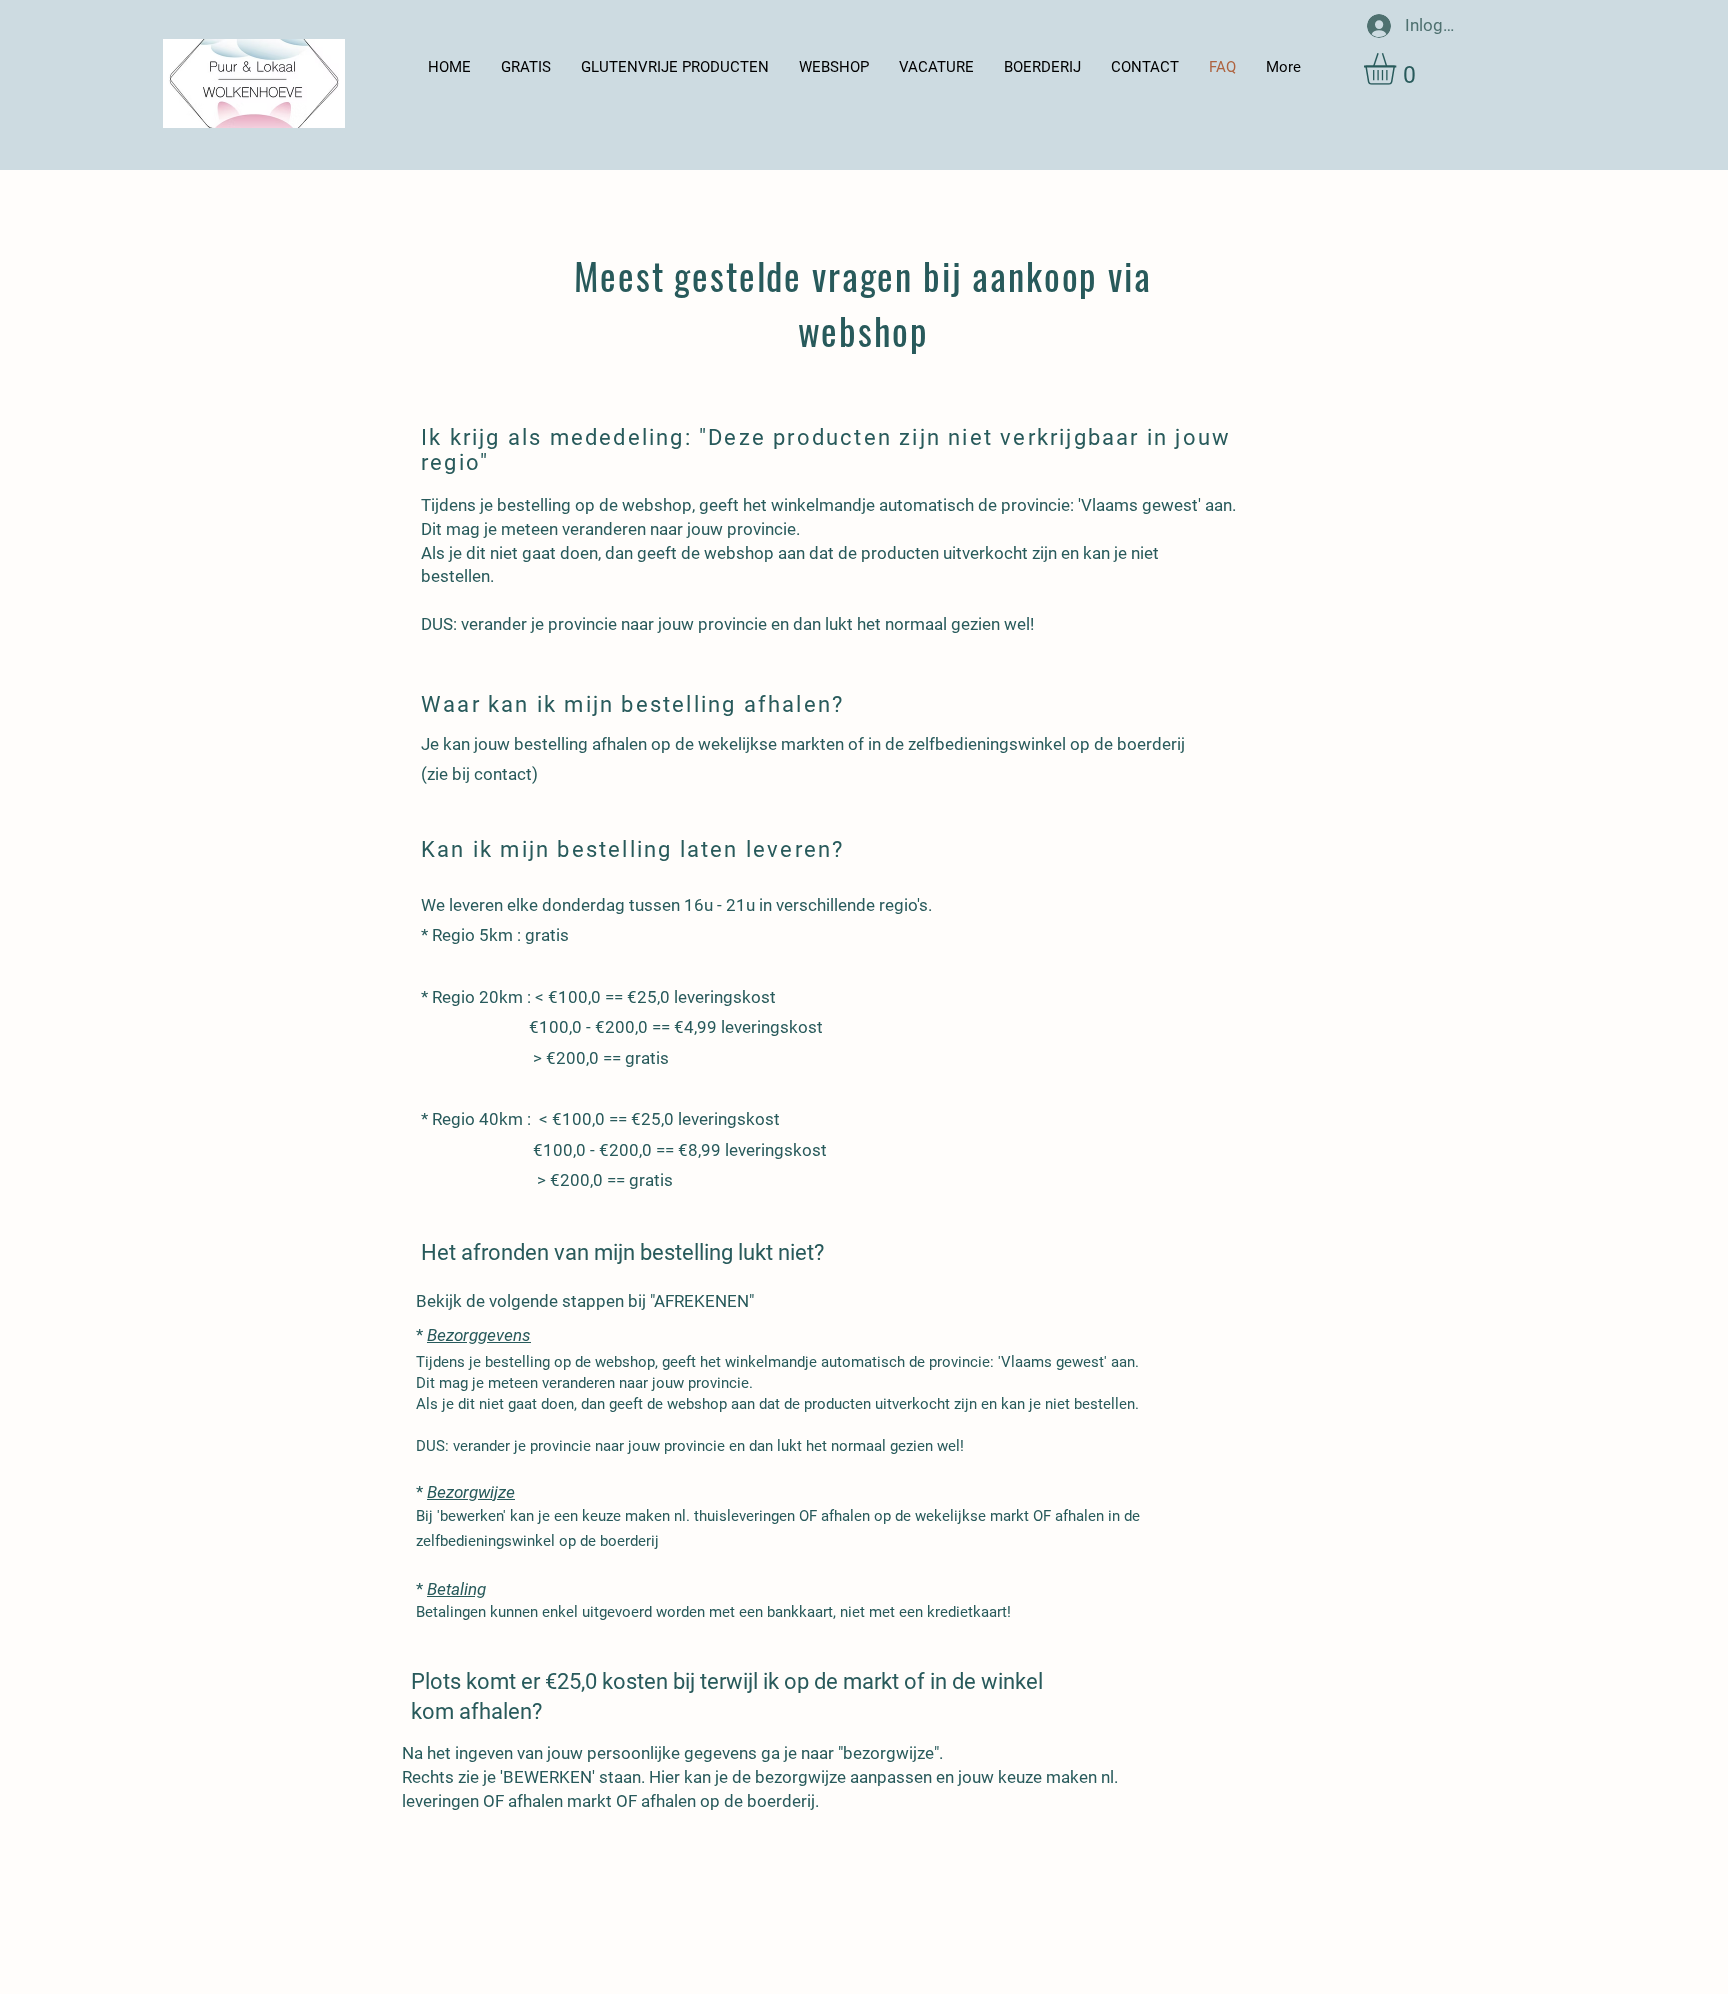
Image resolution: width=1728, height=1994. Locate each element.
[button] (1398, 69)
